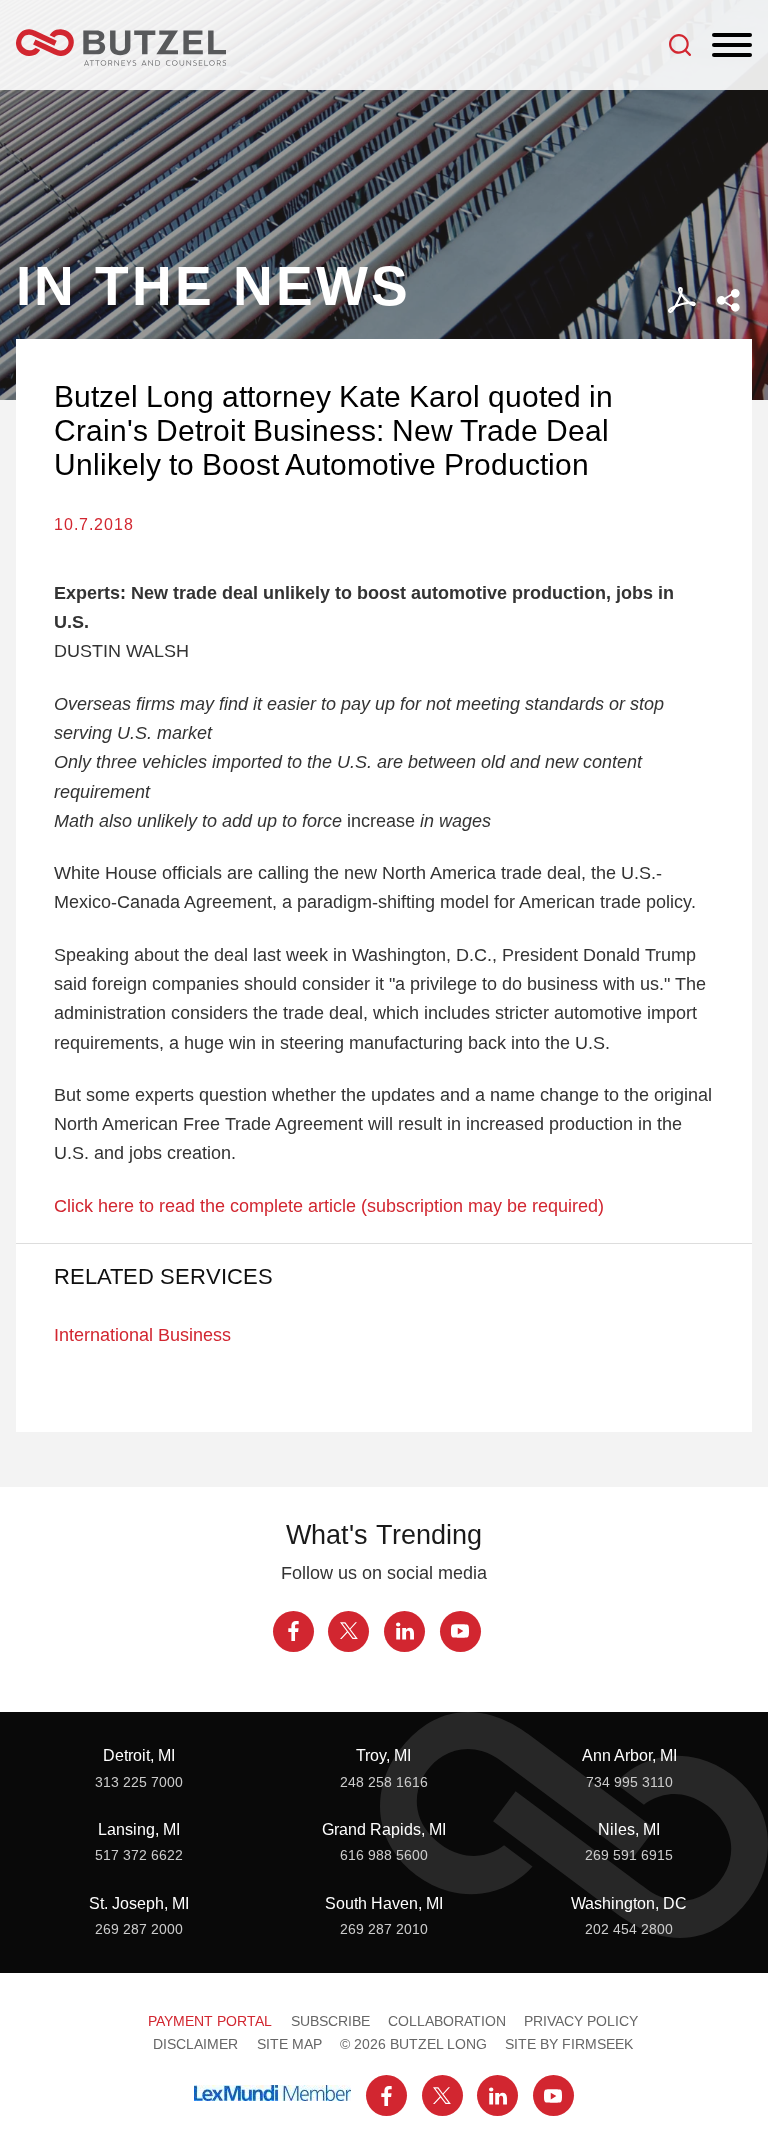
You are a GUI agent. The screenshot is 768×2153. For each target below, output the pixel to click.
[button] (728, 300)
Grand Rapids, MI (384, 1829)
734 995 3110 (629, 1782)
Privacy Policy (581, 2021)
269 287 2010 (384, 1929)
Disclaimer (195, 2044)
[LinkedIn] (404, 1631)
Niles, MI (629, 1829)
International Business (142, 1334)
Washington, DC (629, 1903)
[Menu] (732, 46)
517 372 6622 (139, 1855)
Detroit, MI (139, 1755)
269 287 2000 (139, 1929)
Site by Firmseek (569, 2044)
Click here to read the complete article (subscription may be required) (329, 1205)
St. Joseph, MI (139, 1903)
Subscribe (330, 2021)
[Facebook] (293, 1631)
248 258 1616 (384, 1782)
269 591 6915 (629, 1855)
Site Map (289, 2044)
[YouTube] (460, 1631)
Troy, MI (383, 1755)
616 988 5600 (384, 1855)
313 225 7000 (139, 1782)
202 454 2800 (629, 1929)
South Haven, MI (384, 1903)
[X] (348, 1631)
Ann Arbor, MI (629, 1755)
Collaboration (447, 2021)
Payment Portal (210, 2021)
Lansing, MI (139, 1829)
